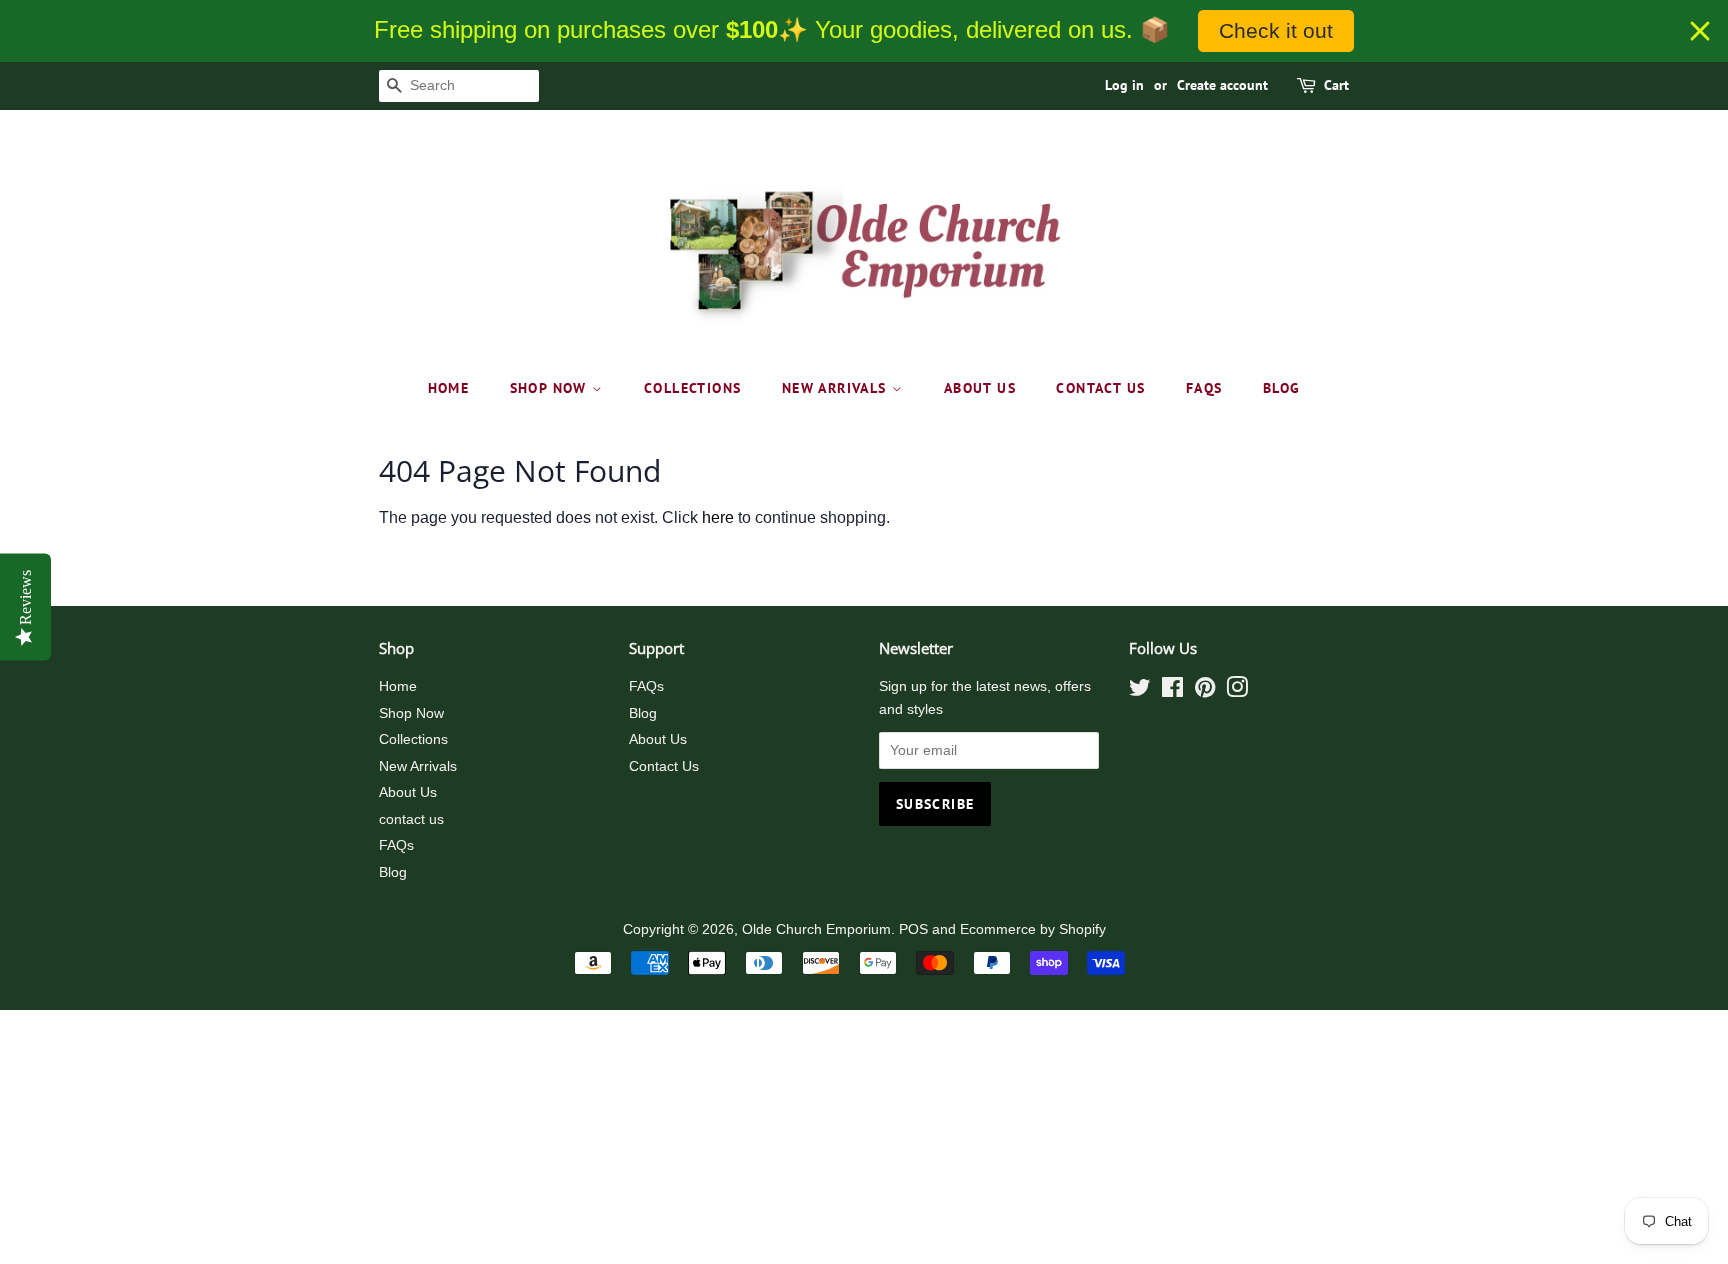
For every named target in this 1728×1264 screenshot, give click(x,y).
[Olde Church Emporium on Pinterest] (1205, 691)
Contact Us (664, 766)
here (718, 517)
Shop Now (551, 388)
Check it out (1276, 30)
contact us (1100, 388)
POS (913, 929)
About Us (980, 388)
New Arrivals (837, 388)
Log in (1124, 85)
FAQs (1204, 388)
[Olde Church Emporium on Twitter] (1140, 691)
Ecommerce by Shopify (1033, 929)
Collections (692, 388)
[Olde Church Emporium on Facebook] (1172, 691)
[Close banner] (1700, 31)
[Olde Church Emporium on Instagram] (1237, 691)
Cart (1336, 85)
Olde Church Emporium (816, 929)
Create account (1222, 85)
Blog (1282, 388)
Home (449, 388)
